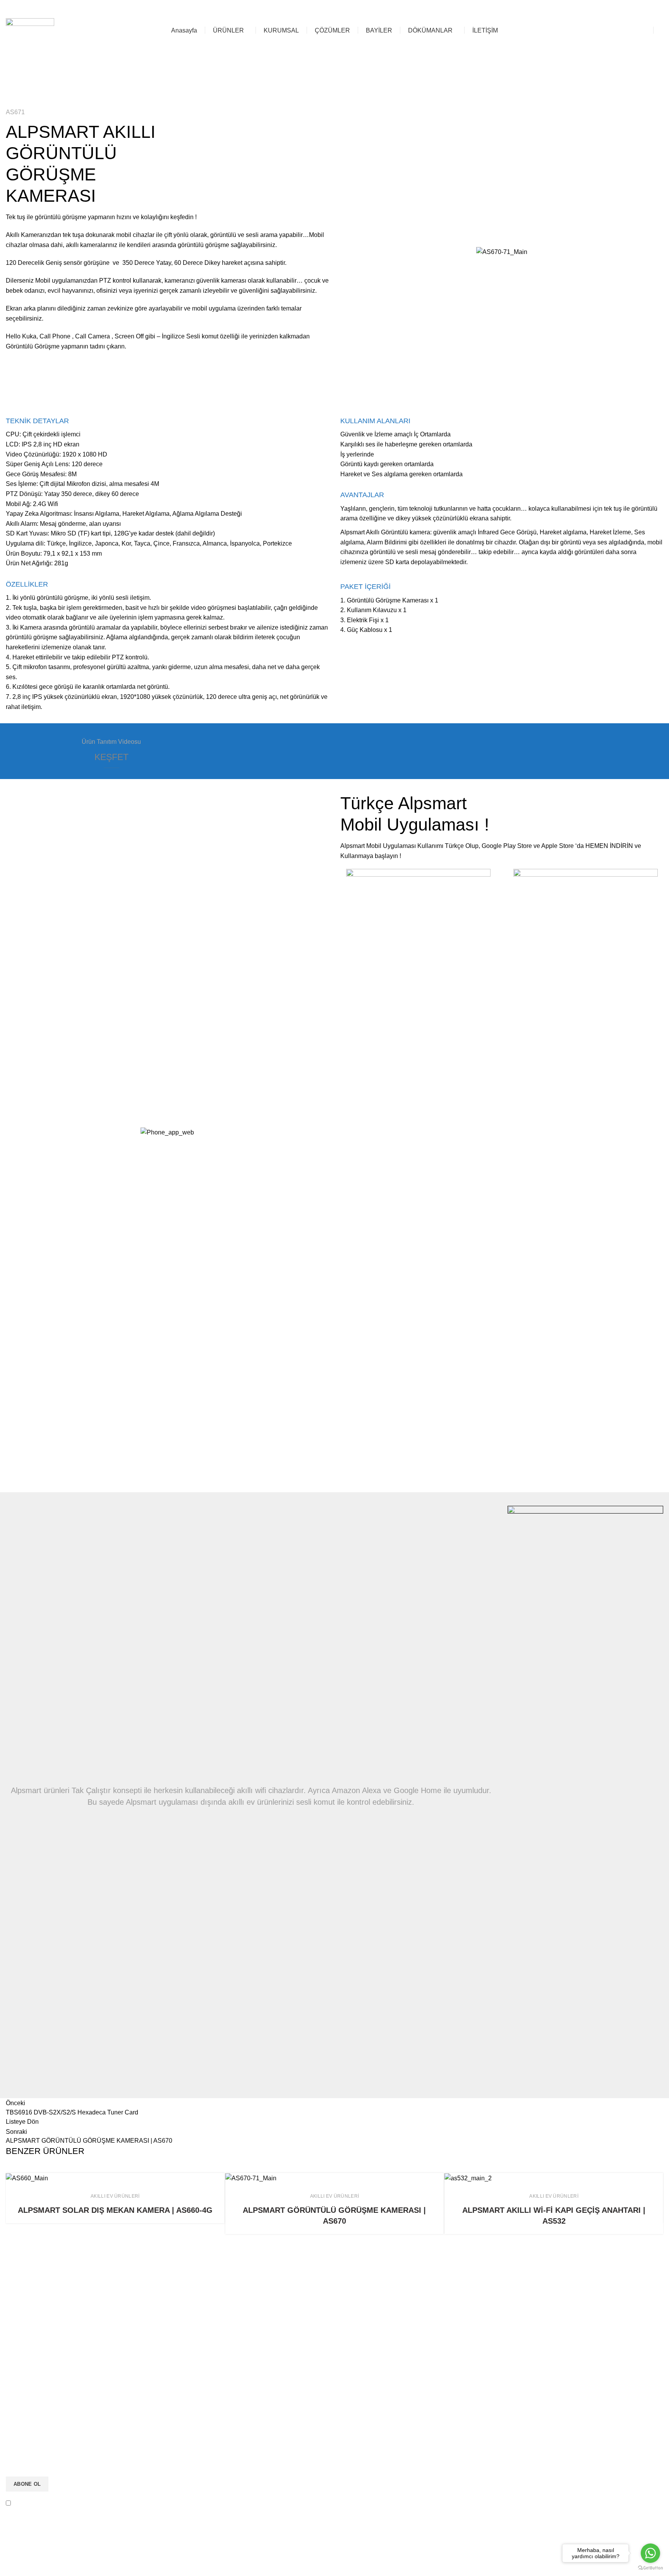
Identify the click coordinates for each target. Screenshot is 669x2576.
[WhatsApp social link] (614, 8)
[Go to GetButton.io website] (650, 2568)
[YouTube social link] (600, 8)
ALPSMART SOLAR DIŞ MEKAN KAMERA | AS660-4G (115, 2210)
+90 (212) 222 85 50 (525, 8)
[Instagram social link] (585, 8)
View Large (219, 2179)
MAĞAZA (630, 30)
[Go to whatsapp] (650, 2553)
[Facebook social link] (570, 8)
